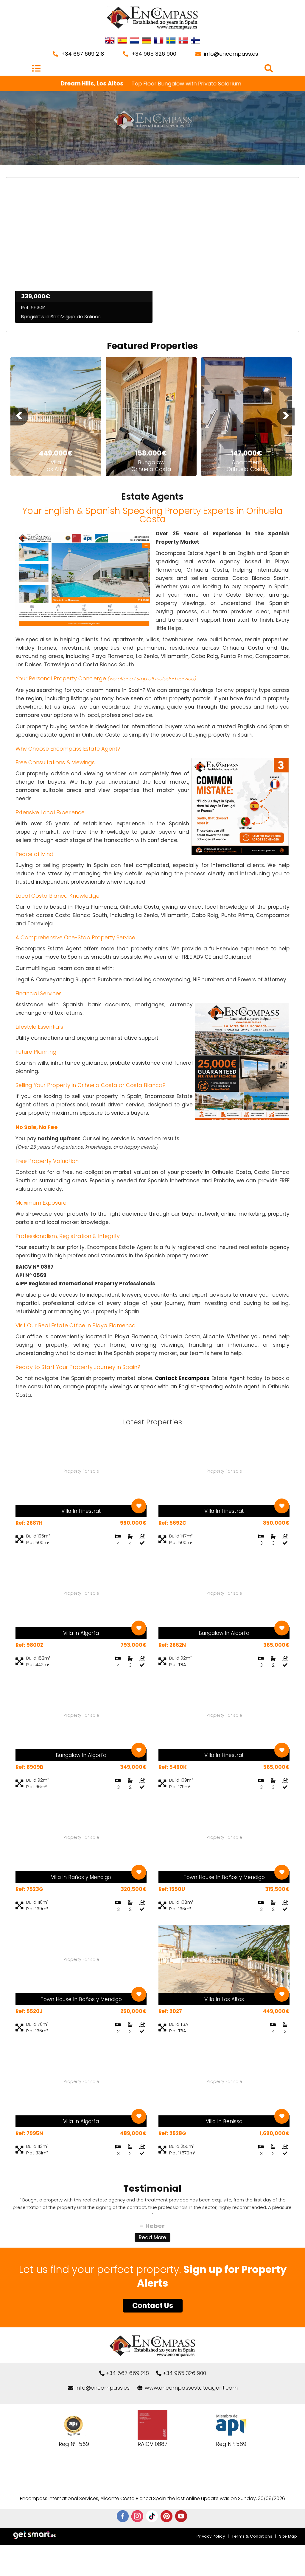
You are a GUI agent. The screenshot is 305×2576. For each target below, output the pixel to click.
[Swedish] (171, 41)
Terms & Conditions (252, 2536)
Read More (152, 2237)
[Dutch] (134, 41)
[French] (159, 41)
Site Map (288, 2536)
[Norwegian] (183, 41)
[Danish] (195, 41)
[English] (110, 41)
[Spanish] (122, 41)
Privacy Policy (211, 2536)
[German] (147, 41)
